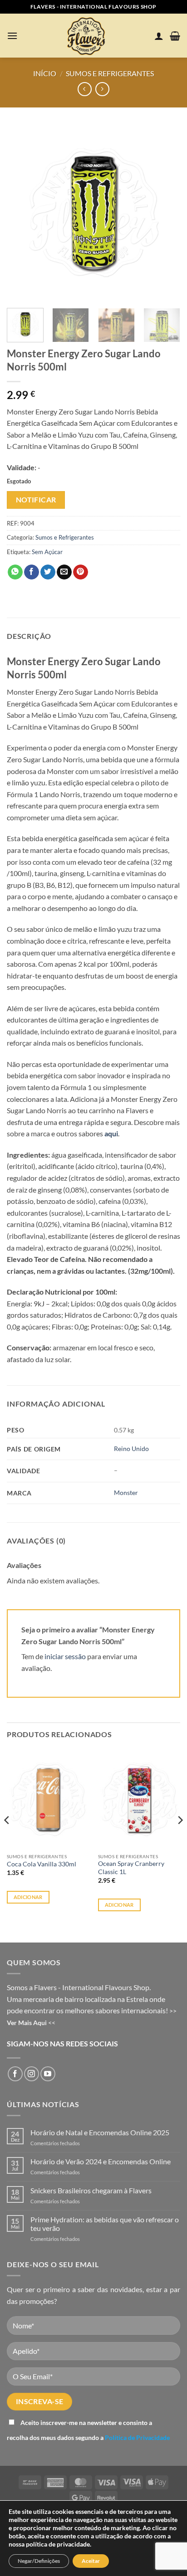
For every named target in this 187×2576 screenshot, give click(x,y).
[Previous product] (102, 89)
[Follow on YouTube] (48, 2074)
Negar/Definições (39, 2561)
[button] (12, 36)
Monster (126, 1493)
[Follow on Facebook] (15, 2074)
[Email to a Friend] (64, 572)
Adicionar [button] (28, 1897)
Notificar (36, 500)
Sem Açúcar (47, 552)
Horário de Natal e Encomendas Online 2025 (100, 2132)
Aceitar (91, 2561)
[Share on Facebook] (32, 572)
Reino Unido (131, 1449)
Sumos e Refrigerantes (110, 73)
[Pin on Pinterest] (81, 572)
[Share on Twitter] (48, 572)
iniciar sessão (65, 1656)
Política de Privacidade (137, 2437)
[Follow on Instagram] (32, 2074)
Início (45, 73)
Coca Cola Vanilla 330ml (42, 1864)
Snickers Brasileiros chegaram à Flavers (91, 2190)
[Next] (165, 212)
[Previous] (22, 212)
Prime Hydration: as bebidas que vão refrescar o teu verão (105, 2224)
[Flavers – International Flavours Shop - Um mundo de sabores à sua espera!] (88, 36)
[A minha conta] (159, 36)
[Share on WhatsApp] (15, 572)
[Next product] (85, 89)
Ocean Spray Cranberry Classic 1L (131, 1868)
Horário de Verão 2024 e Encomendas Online (101, 2161)
